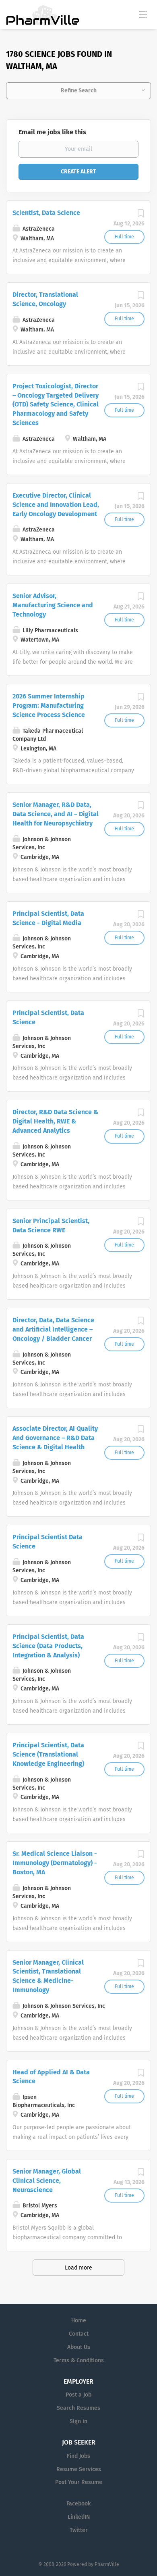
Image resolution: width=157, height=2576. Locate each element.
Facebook (78, 2504)
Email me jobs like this (52, 132)
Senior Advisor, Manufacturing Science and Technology (53, 605)
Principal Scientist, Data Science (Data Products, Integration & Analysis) (48, 1646)
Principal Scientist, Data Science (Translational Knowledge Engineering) (48, 1754)
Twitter (79, 2530)
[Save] (140, 216)
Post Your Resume (79, 2482)
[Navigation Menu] (143, 14)
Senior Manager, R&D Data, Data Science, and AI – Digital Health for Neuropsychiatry (56, 814)
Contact (79, 2334)
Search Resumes (78, 2408)
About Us (79, 2347)
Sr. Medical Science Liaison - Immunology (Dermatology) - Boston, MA (55, 1863)
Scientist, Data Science (46, 213)
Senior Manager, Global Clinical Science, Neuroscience (47, 2181)
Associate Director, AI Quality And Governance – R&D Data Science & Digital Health (55, 1438)
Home (79, 2321)
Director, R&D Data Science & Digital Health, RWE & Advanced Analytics (55, 1121)
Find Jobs (78, 2456)
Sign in (78, 2421)
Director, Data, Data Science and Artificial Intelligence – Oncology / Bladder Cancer (53, 1329)
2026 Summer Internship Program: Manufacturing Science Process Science (49, 705)
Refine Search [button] (79, 91)
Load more (78, 2268)
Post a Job (78, 2395)
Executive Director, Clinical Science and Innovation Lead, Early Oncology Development (56, 505)
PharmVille (107, 2564)
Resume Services (79, 2469)
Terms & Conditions (79, 2360)
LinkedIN (79, 2517)
